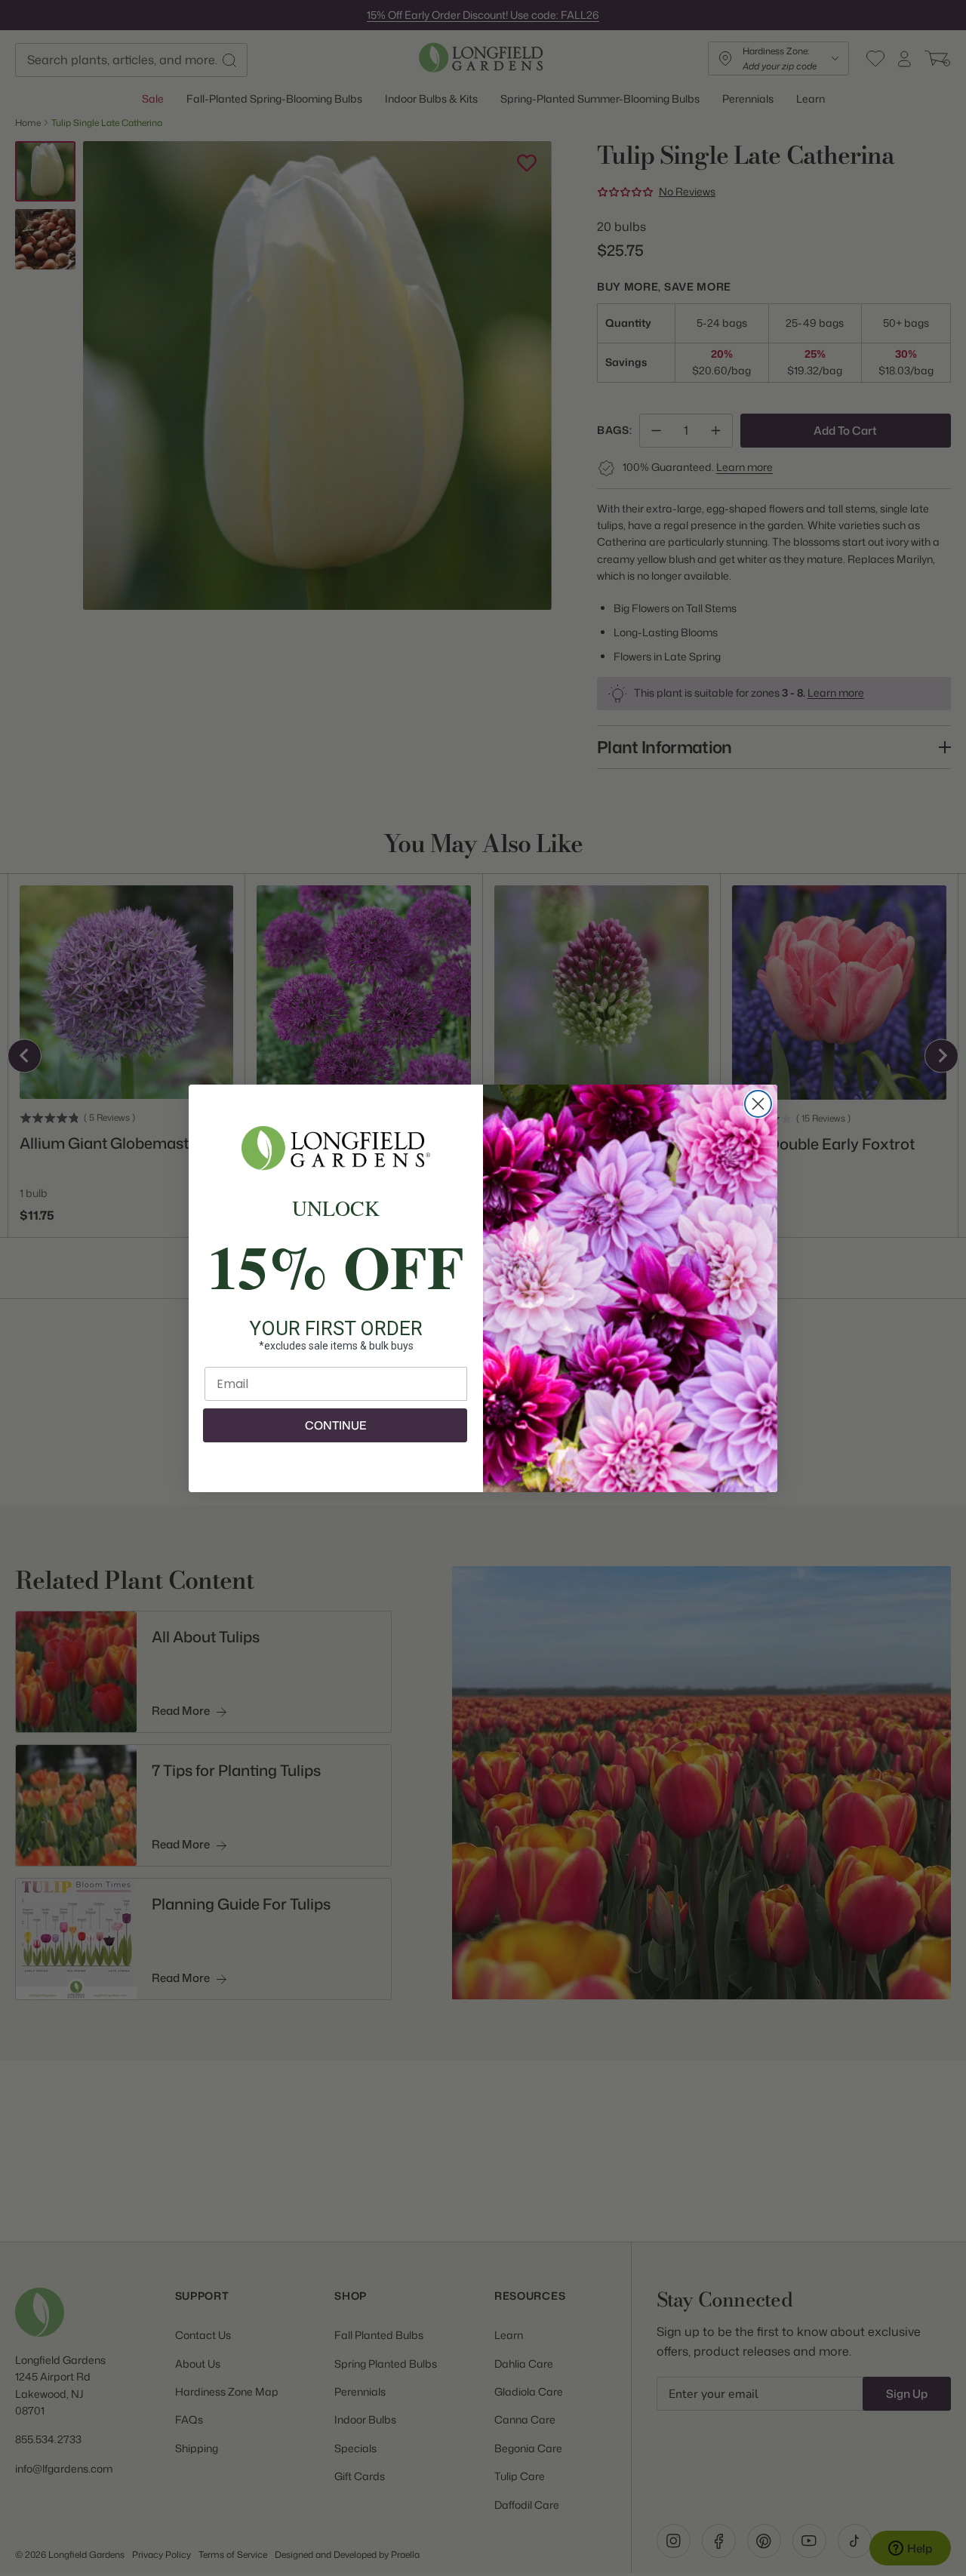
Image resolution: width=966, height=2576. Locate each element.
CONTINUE (335, 1425)
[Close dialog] (758, 1104)
